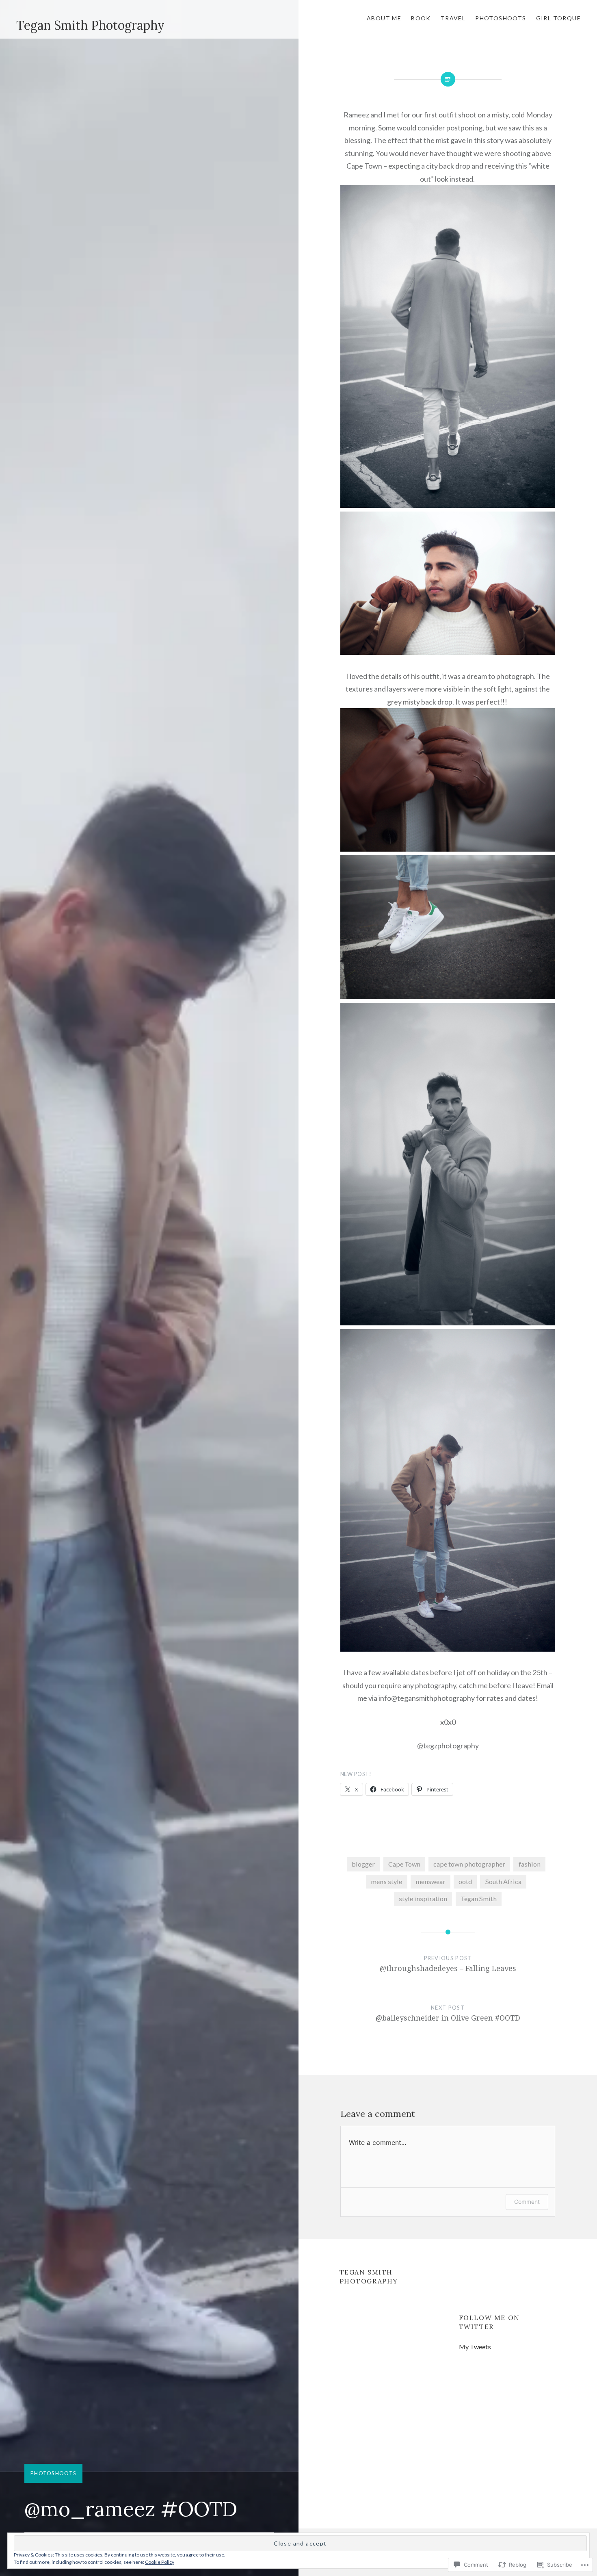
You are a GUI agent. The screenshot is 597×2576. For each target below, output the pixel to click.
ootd (465, 1881)
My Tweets (475, 2347)
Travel (453, 18)
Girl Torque (558, 18)
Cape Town (404, 1864)
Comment (527, 2202)
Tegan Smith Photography (90, 25)
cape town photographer (469, 1864)
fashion (530, 1864)
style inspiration (423, 1898)
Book (421, 18)
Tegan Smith (479, 1898)
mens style (386, 1881)
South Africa (503, 1881)
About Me (384, 18)
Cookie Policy (160, 2562)
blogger (363, 1864)
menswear (430, 1881)
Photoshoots (501, 18)
